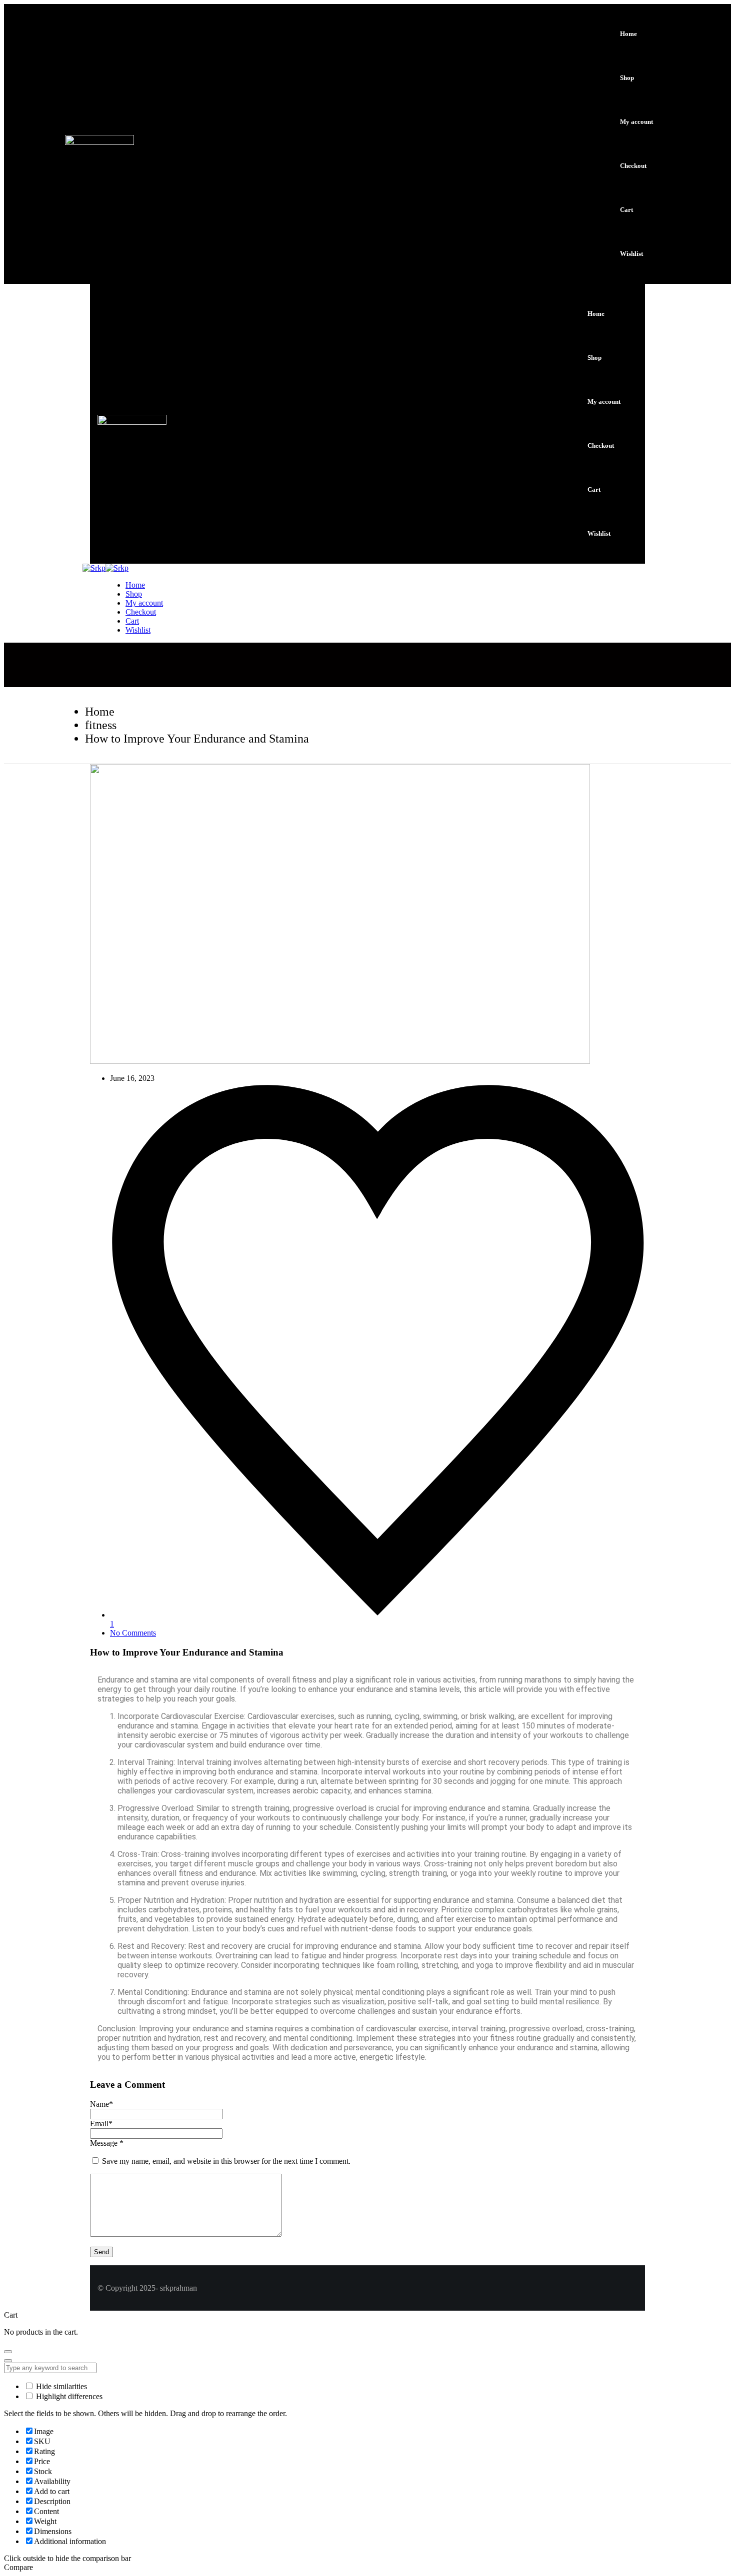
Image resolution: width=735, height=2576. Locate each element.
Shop (627, 78)
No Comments (133, 1633)
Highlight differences (68, 2396)
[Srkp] (94, 568)
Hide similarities (60, 2386)
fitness (101, 725)
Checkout (633, 166)
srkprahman (178, 2288)
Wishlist (631, 254)
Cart (626, 210)
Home (628, 34)
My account (636, 122)
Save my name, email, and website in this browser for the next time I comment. (226, 2161)
